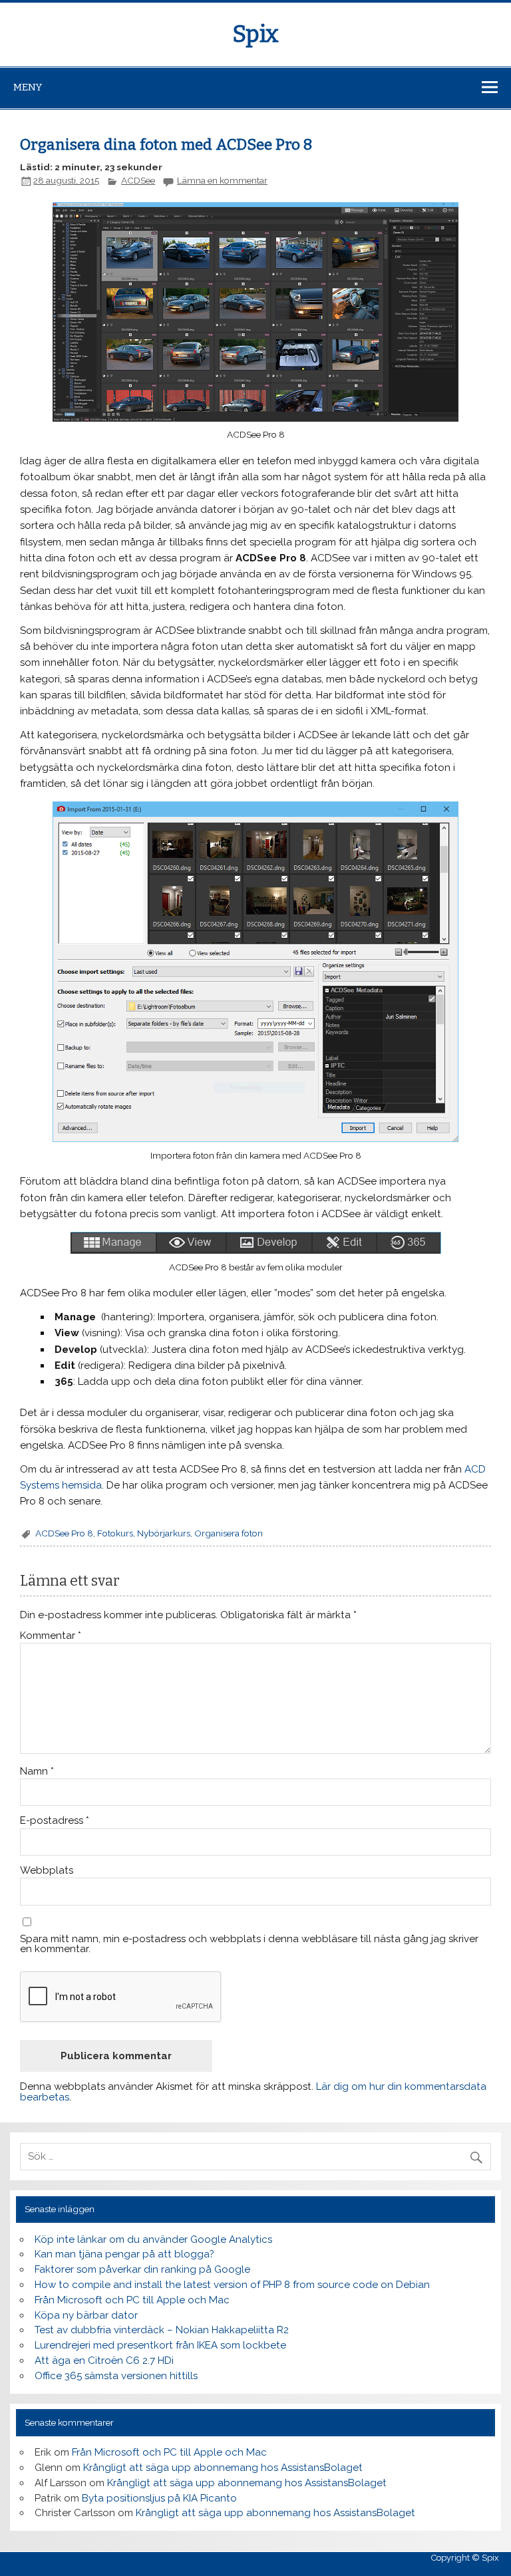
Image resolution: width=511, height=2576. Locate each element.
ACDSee (138, 180)
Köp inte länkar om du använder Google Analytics (153, 2239)
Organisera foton (229, 1533)
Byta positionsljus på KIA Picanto (159, 2498)
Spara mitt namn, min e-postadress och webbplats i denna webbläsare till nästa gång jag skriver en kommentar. (249, 1944)
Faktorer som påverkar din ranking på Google (142, 2269)
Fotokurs (115, 1533)
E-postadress (55, 1821)
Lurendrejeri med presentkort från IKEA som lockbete (160, 2345)
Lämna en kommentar (222, 180)
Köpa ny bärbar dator (86, 2315)
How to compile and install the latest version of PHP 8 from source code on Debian (232, 2285)
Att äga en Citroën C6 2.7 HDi (104, 2361)
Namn (37, 1772)
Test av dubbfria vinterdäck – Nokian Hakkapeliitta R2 (162, 2330)
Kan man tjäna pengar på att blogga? (124, 2254)
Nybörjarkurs (164, 1533)
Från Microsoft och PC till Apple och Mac (132, 2300)
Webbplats (47, 1871)
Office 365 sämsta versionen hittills (116, 2376)
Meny (28, 87)
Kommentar (51, 1636)
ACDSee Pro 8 (64, 1533)
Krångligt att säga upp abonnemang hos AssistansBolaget (223, 2468)
